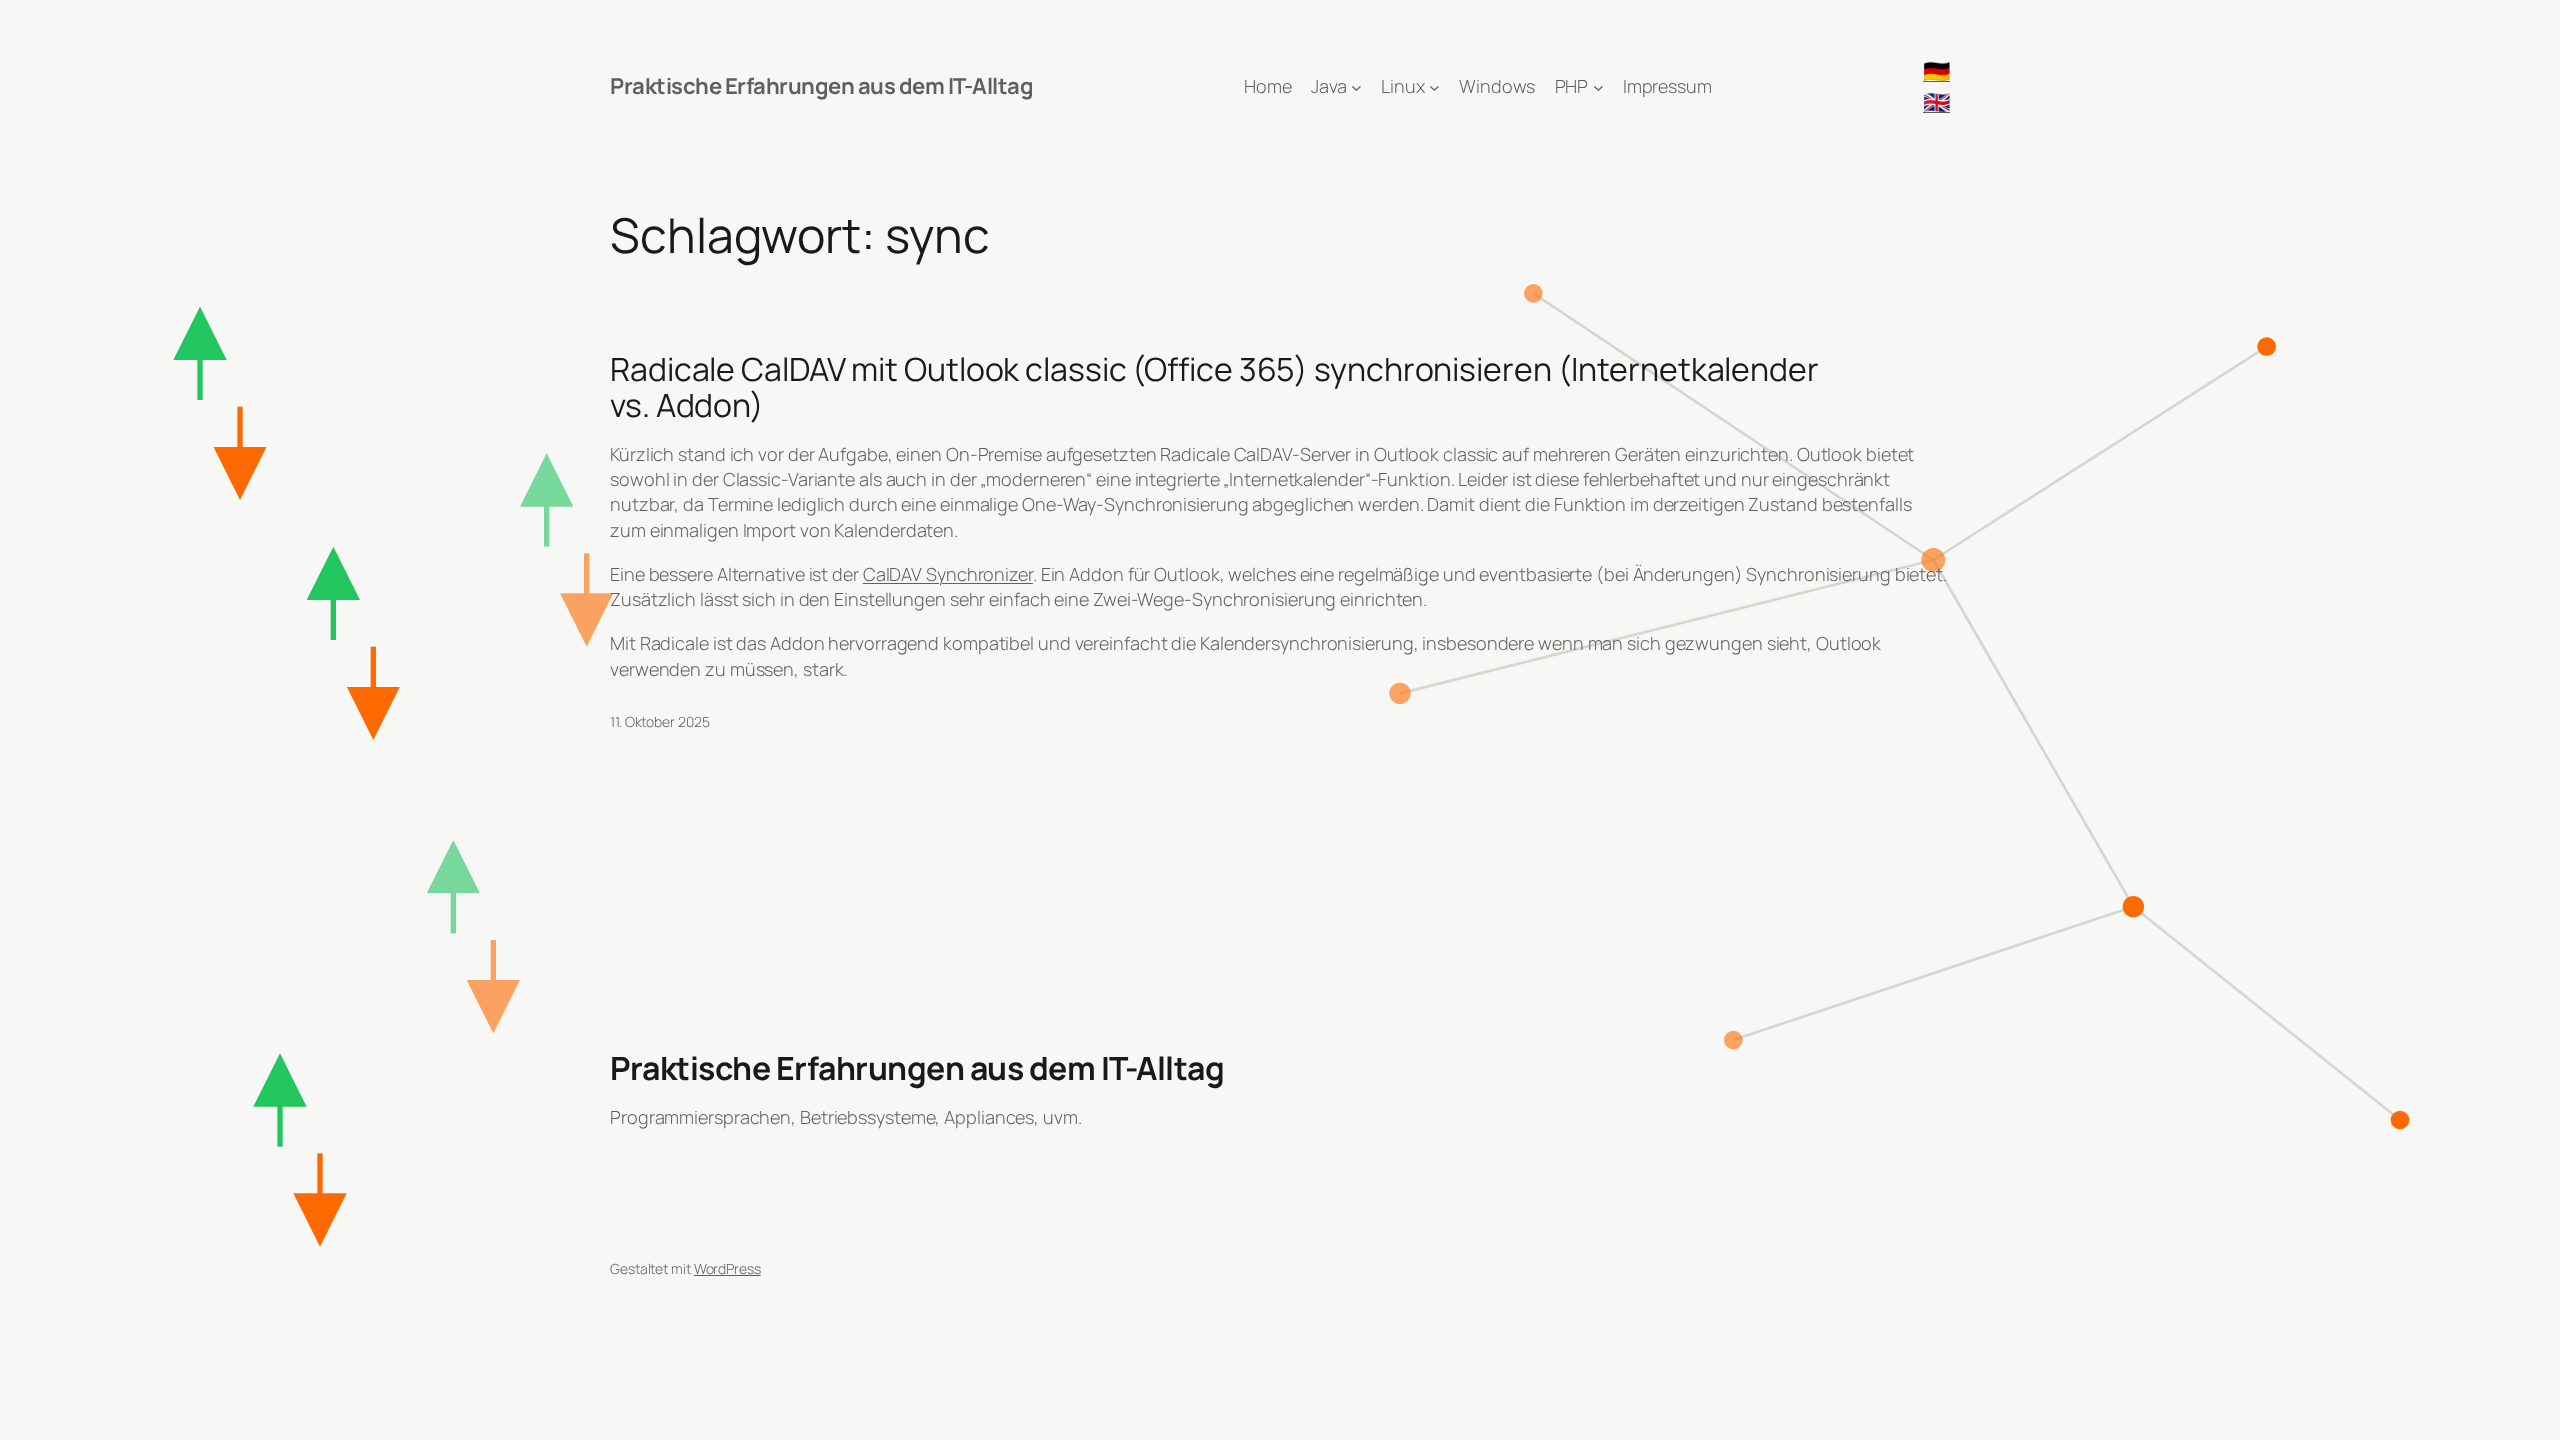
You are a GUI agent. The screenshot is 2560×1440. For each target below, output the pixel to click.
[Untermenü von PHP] (1598, 86)
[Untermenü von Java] (1356, 86)
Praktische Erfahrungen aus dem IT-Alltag (821, 86)
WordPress (727, 1268)
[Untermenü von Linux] (1434, 86)
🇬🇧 (1936, 102)
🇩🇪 (1936, 71)
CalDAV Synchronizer (948, 574)
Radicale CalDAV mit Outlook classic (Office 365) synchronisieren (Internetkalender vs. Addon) (1214, 387)
